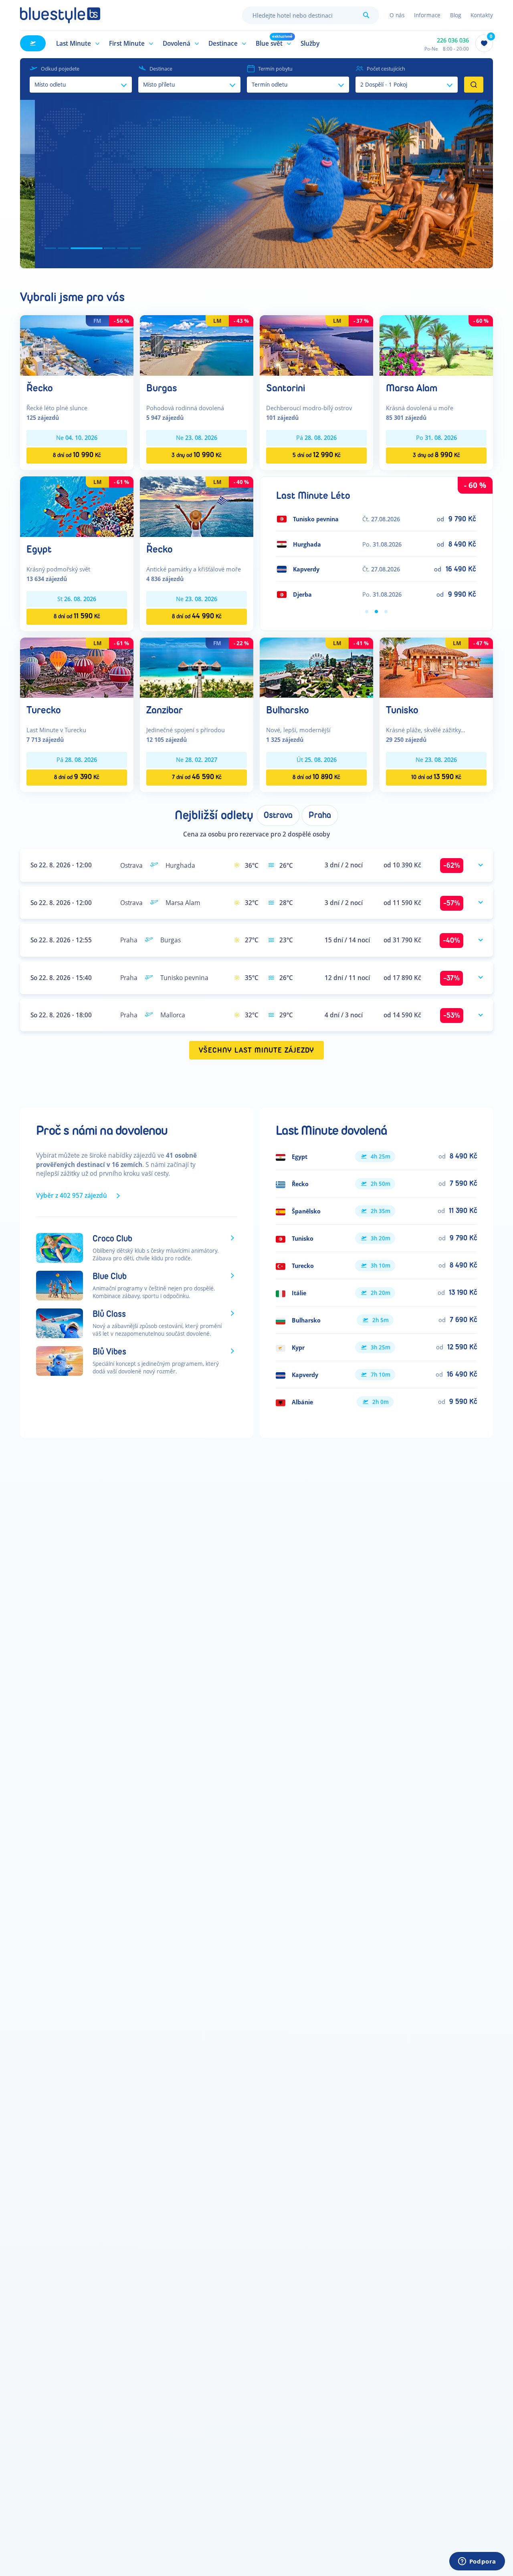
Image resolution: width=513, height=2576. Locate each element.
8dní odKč (77, 455)
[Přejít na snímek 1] (50, 248)
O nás (397, 15)
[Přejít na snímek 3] (76, 248)
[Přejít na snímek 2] (63, 248)
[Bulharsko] (316, 667)
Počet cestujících (386, 69)
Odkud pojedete (60, 69)
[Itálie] (376, 1293)
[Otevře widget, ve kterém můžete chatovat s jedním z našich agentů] (477, 2562)
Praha (320, 815)
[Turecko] (77, 667)
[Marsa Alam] (436, 345)
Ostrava (278, 815)
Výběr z (72, 1195)
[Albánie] (376, 1402)
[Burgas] (197, 345)
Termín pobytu (275, 69)
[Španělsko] (376, 1211)
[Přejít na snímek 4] (99, 248)
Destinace (161, 69)
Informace (427, 15)
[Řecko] (77, 345)
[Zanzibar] (197, 667)
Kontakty (482, 15)
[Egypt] (77, 506)
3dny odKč (197, 455)
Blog (455, 15)
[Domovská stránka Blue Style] (60, 15)
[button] (77, 43)
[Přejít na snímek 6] (135, 248)
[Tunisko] (436, 667)
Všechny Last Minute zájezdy (257, 1050)
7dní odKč (197, 777)
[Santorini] (316, 345)
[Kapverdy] (376, 1375)
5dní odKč (317, 455)
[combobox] (311, 15)
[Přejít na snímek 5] (123, 248)
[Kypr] (376, 1347)
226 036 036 (453, 40)
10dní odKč (436, 777)
